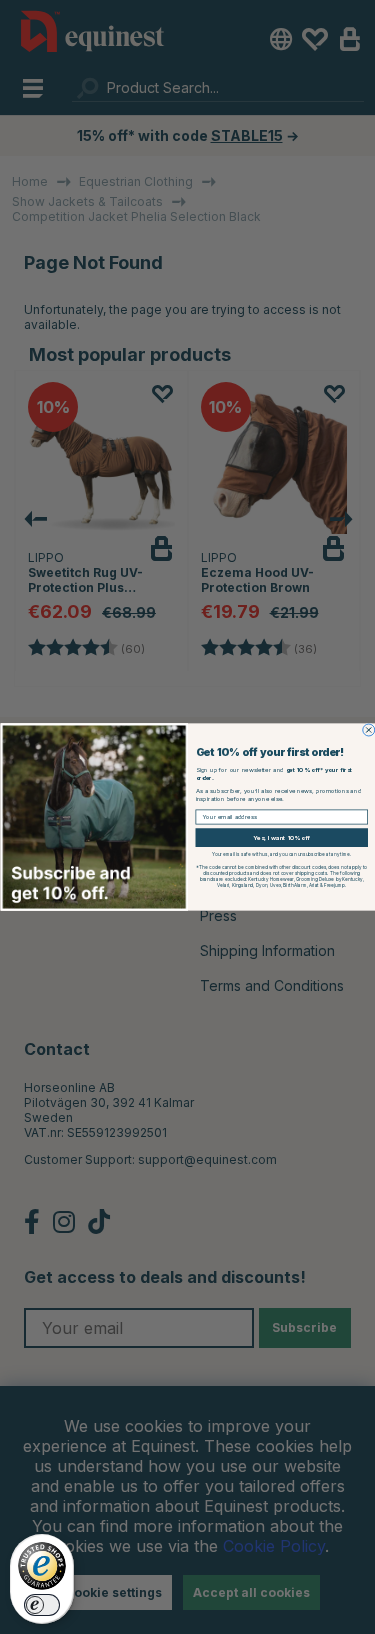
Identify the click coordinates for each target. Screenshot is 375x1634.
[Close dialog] (368, 730)
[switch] (42, 1605)
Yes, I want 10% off (281, 838)
